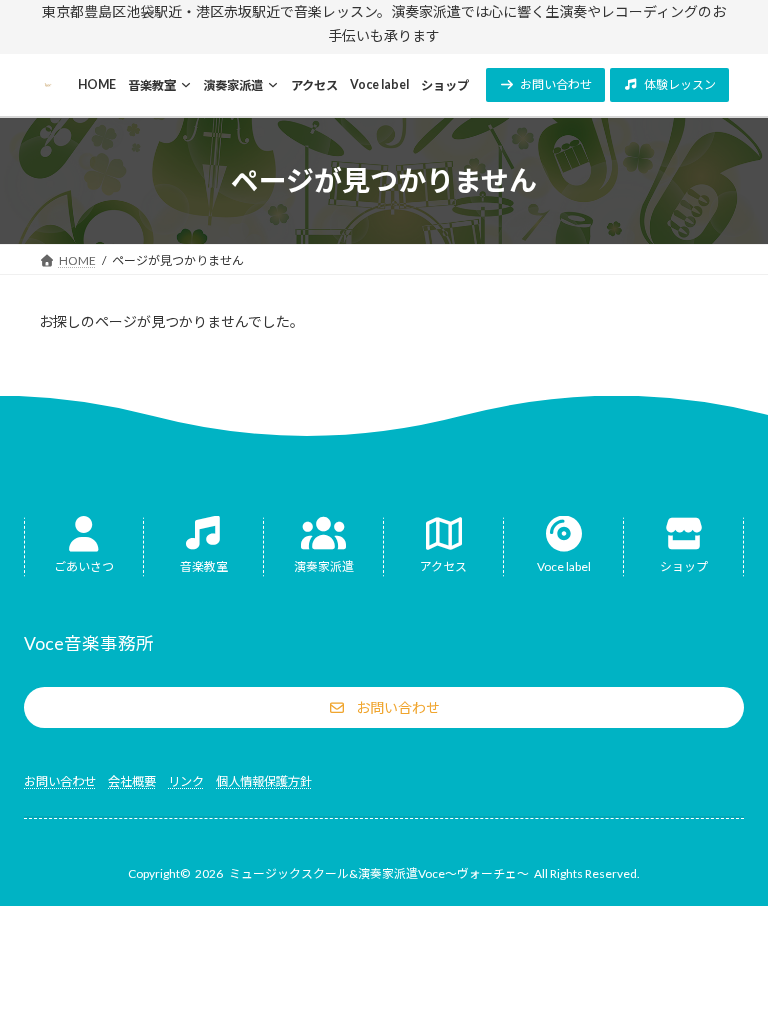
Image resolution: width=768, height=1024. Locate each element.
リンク (186, 781)
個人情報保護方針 (264, 781)
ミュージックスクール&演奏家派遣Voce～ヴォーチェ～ (379, 873)
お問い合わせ (60, 781)
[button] (545, 85)
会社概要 (132, 781)
